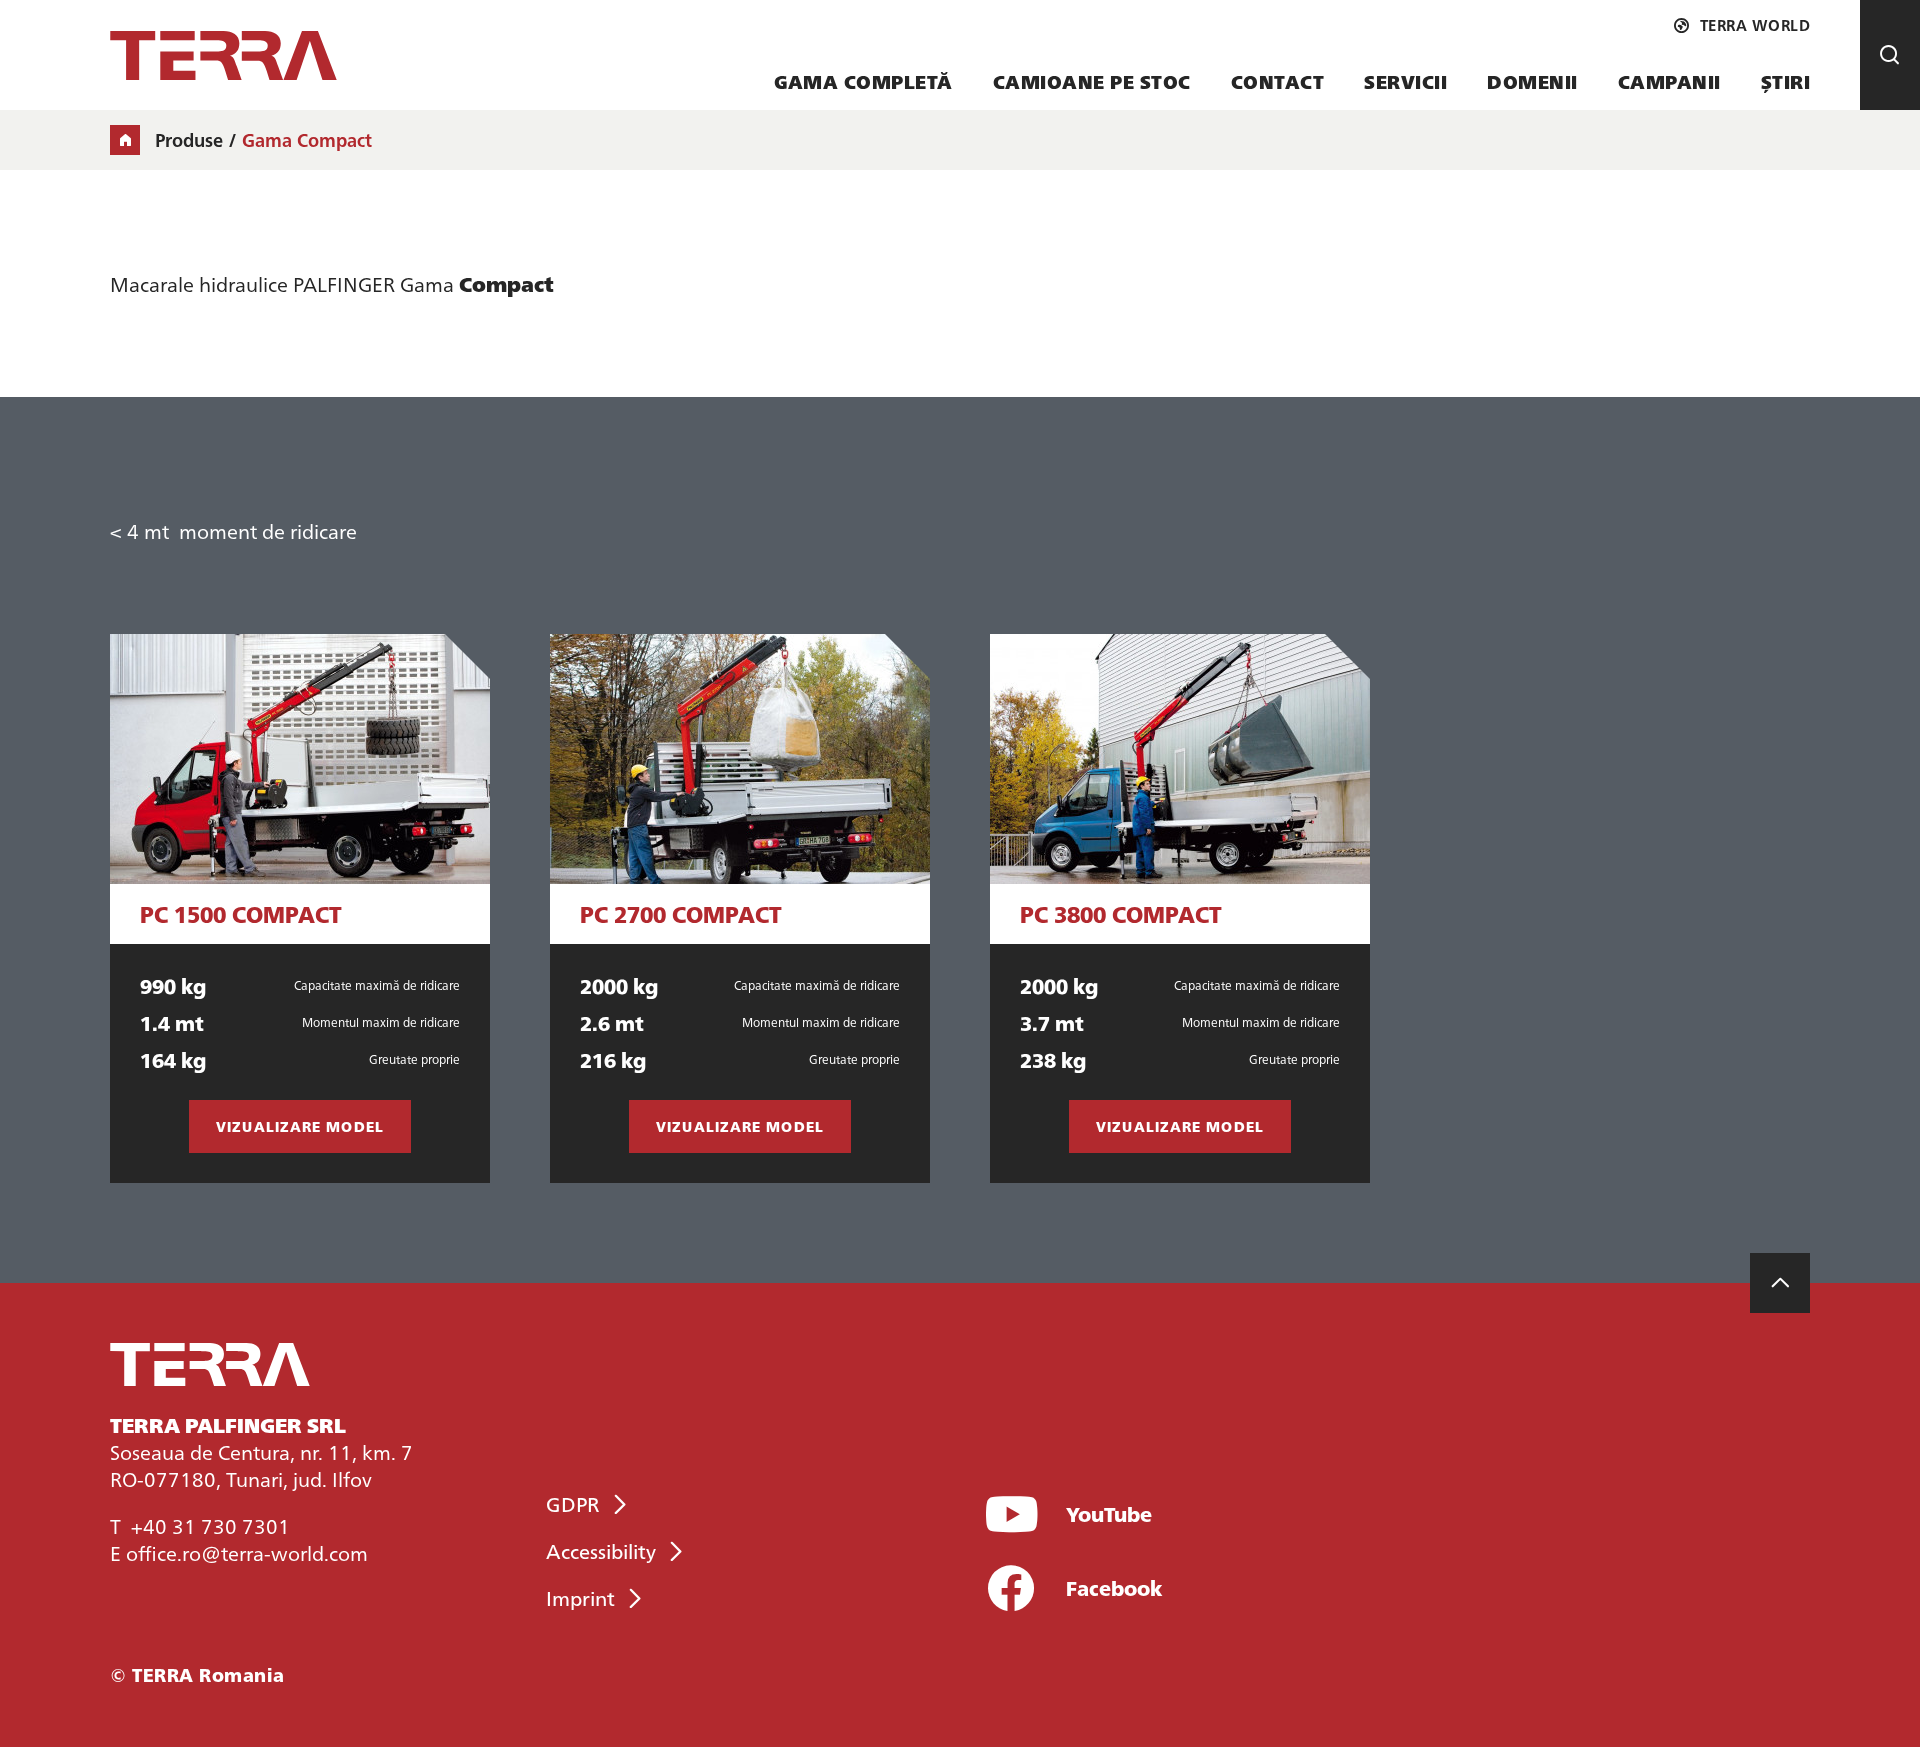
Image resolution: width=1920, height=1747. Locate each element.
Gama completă (863, 81)
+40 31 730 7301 (210, 1525)
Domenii (1532, 81)
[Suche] (1890, 55)
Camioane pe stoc (1092, 81)
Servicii (1405, 81)
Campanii (1669, 81)
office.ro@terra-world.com (247, 1552)
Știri (1786, 81)
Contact (1278, 81)
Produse (189, 140)
